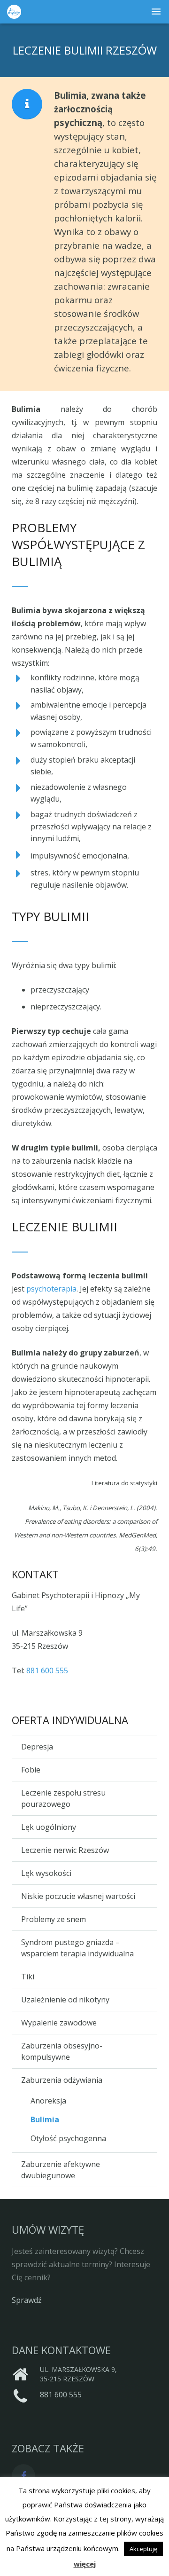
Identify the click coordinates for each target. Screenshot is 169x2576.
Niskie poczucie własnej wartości (78, 1896)
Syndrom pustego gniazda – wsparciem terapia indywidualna (77, 1948)
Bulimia (45, 2119)
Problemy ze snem (54, 1919)
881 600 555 (47, 1670)
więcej (85, 2564)
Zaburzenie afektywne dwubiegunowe (61, 2170)
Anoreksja (48, 2101)
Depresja (37, 1747)
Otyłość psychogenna (68, 2138)
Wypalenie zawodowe (59, 2023)
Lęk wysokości (46, 1873)
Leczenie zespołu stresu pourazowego (63, 1798)
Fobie (31, 1770)
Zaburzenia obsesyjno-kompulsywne (62, 2051)
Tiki (28, 1977)
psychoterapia (51, 1289)
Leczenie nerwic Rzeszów (65, 1850)
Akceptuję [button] (143, 2549)
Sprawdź (27, 2300)
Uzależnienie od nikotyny (65, 2000)
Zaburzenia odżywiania (62, 2080)
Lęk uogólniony (49, 1827)
